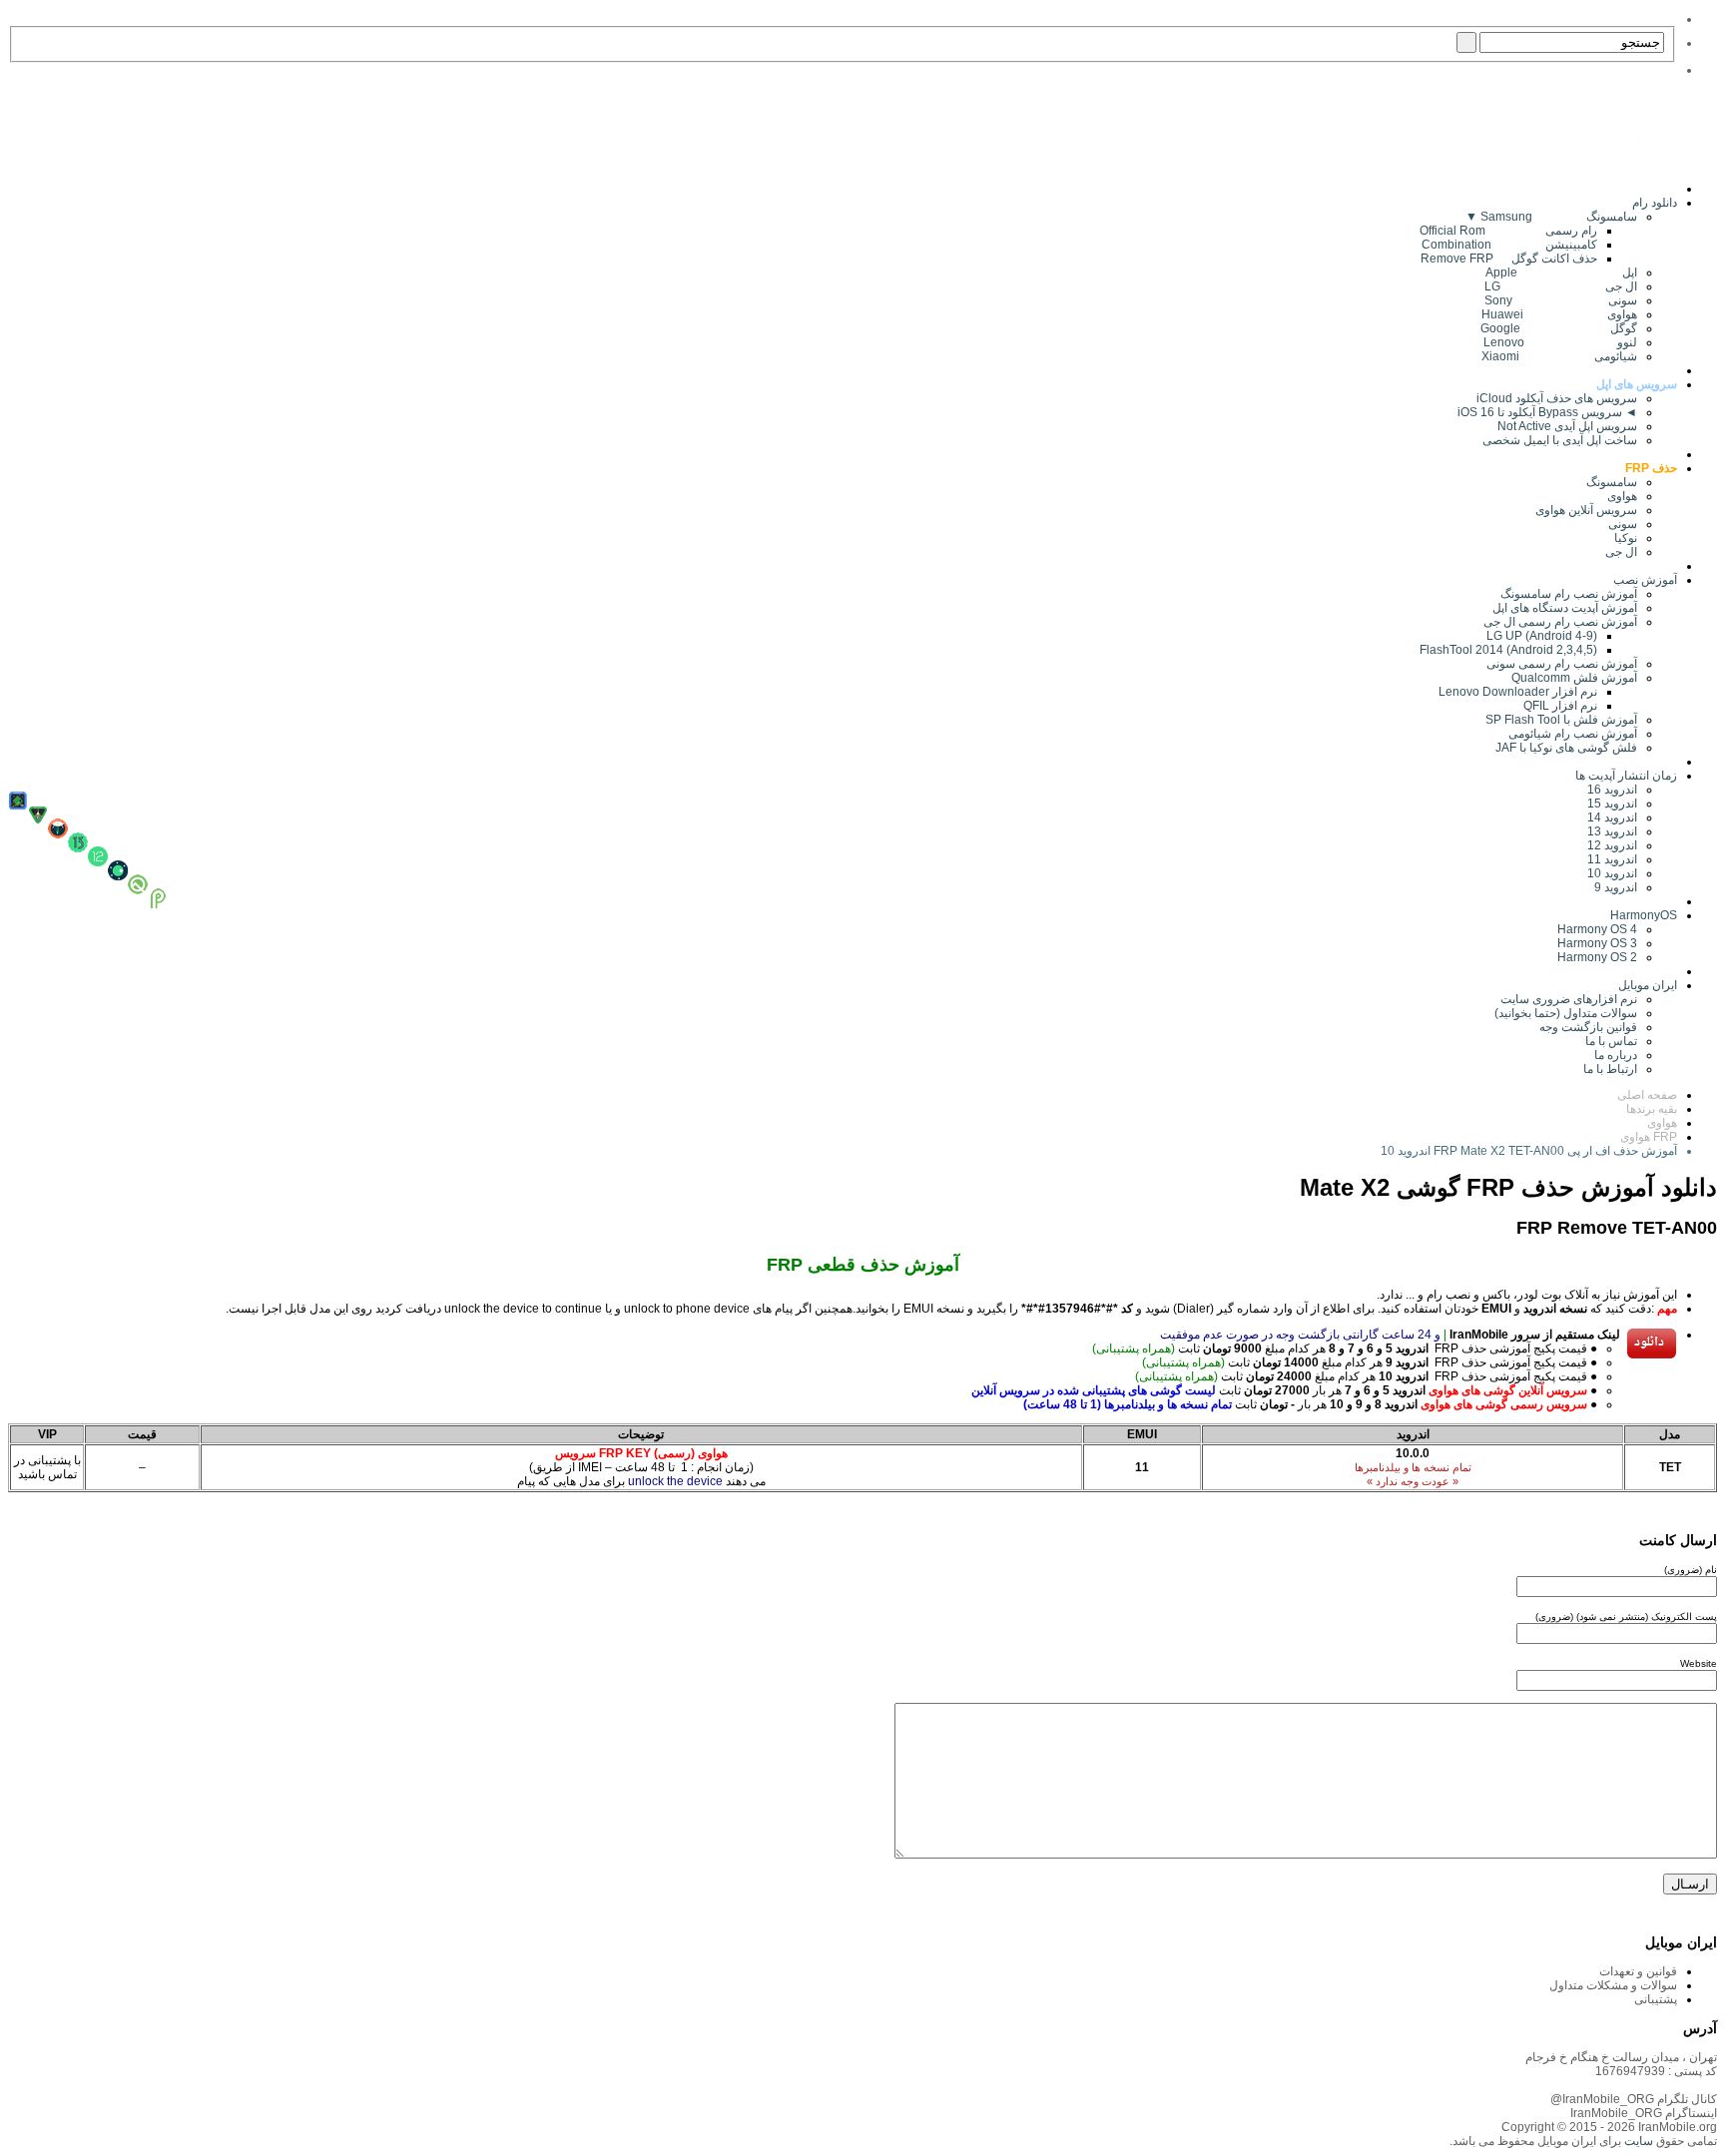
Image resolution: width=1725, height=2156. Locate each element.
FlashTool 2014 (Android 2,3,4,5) (1508, 650)
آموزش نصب (1645, 580)
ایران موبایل (1648, 985)
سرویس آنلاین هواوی (1586, 510)
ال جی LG (1561, 286)
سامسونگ (1612, 482)
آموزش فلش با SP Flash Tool (1561, 720)
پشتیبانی (1656, 1999)
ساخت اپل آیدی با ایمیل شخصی (1560, 440)
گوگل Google (1559, 328)
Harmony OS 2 (1597, 957)
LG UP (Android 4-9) (1542, 636)
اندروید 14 (1612, 817)
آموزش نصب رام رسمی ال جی (1560, 622)
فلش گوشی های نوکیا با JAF (1566, 748)
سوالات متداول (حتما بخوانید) (1566, 1013)
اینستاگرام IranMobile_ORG (1644, 2113)
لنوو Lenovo (1560, 342)
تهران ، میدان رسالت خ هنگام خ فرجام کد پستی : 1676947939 (1621, 2064)
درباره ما (1616, 1055)
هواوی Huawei (1559, 314)
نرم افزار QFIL (1560, 706)
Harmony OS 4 (1597, 929)
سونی (1623, 524)
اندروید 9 (1616, 887)
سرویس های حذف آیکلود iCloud (1557, 398)
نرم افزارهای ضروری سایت (1569, 999)
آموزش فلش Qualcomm (1574, 678)
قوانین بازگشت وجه (1588, 1027)
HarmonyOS (1644, 915)
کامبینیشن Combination (1509, 245)
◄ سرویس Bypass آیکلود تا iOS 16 (1547, 412)
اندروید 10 (1612, 873)
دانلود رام (1655, 203)
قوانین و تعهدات (1638, 1971)
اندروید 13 (1612, 831)
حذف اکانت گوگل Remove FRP (1509, 259)
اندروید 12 (1609, 845)
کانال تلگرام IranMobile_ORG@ (1634, 2099)
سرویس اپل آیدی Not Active (1567, 426)
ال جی (1621, 552)
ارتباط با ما (1610, 1069)
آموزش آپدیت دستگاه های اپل (1565, 608)
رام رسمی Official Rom (1508, 231)
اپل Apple (1561, 272)
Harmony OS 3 (1597, 943)
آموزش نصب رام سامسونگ (1569, 594)
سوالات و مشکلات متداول (1613, 1985)
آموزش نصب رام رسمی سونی (1562, 664)
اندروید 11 (1608, 859)
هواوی (1622, 496)
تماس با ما (1611, 1041)
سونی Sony (1561, 300)
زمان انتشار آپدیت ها (1626, 776)
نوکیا (1626, 538)
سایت (1637, 2141)
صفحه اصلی (1647, 1095)
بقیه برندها (1652, 1109)
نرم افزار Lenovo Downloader (1518, 692)
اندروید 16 (1612, 790)
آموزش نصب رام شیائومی (1573, 734)
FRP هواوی (1649, 1137)
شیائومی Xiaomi (1559, 356)
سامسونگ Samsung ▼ (1551, 217)
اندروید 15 (1612, 804)
